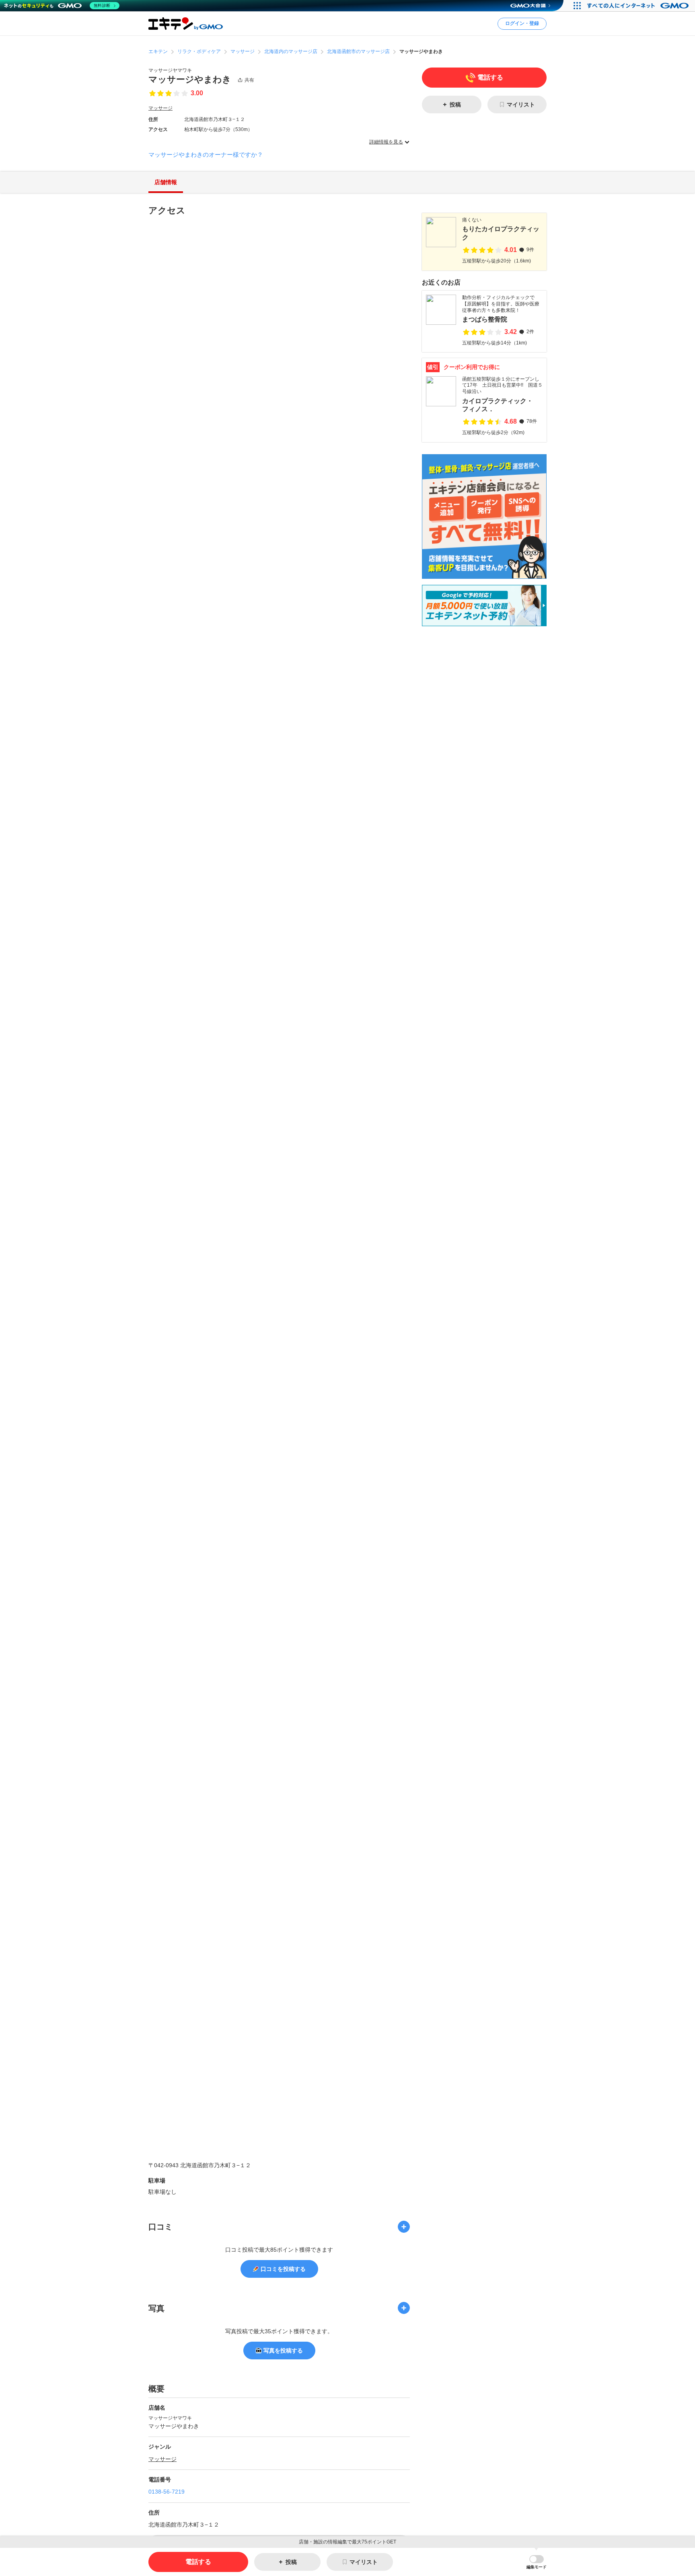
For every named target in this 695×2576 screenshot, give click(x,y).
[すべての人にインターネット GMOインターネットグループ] (639, 6)
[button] (537, 2562)
